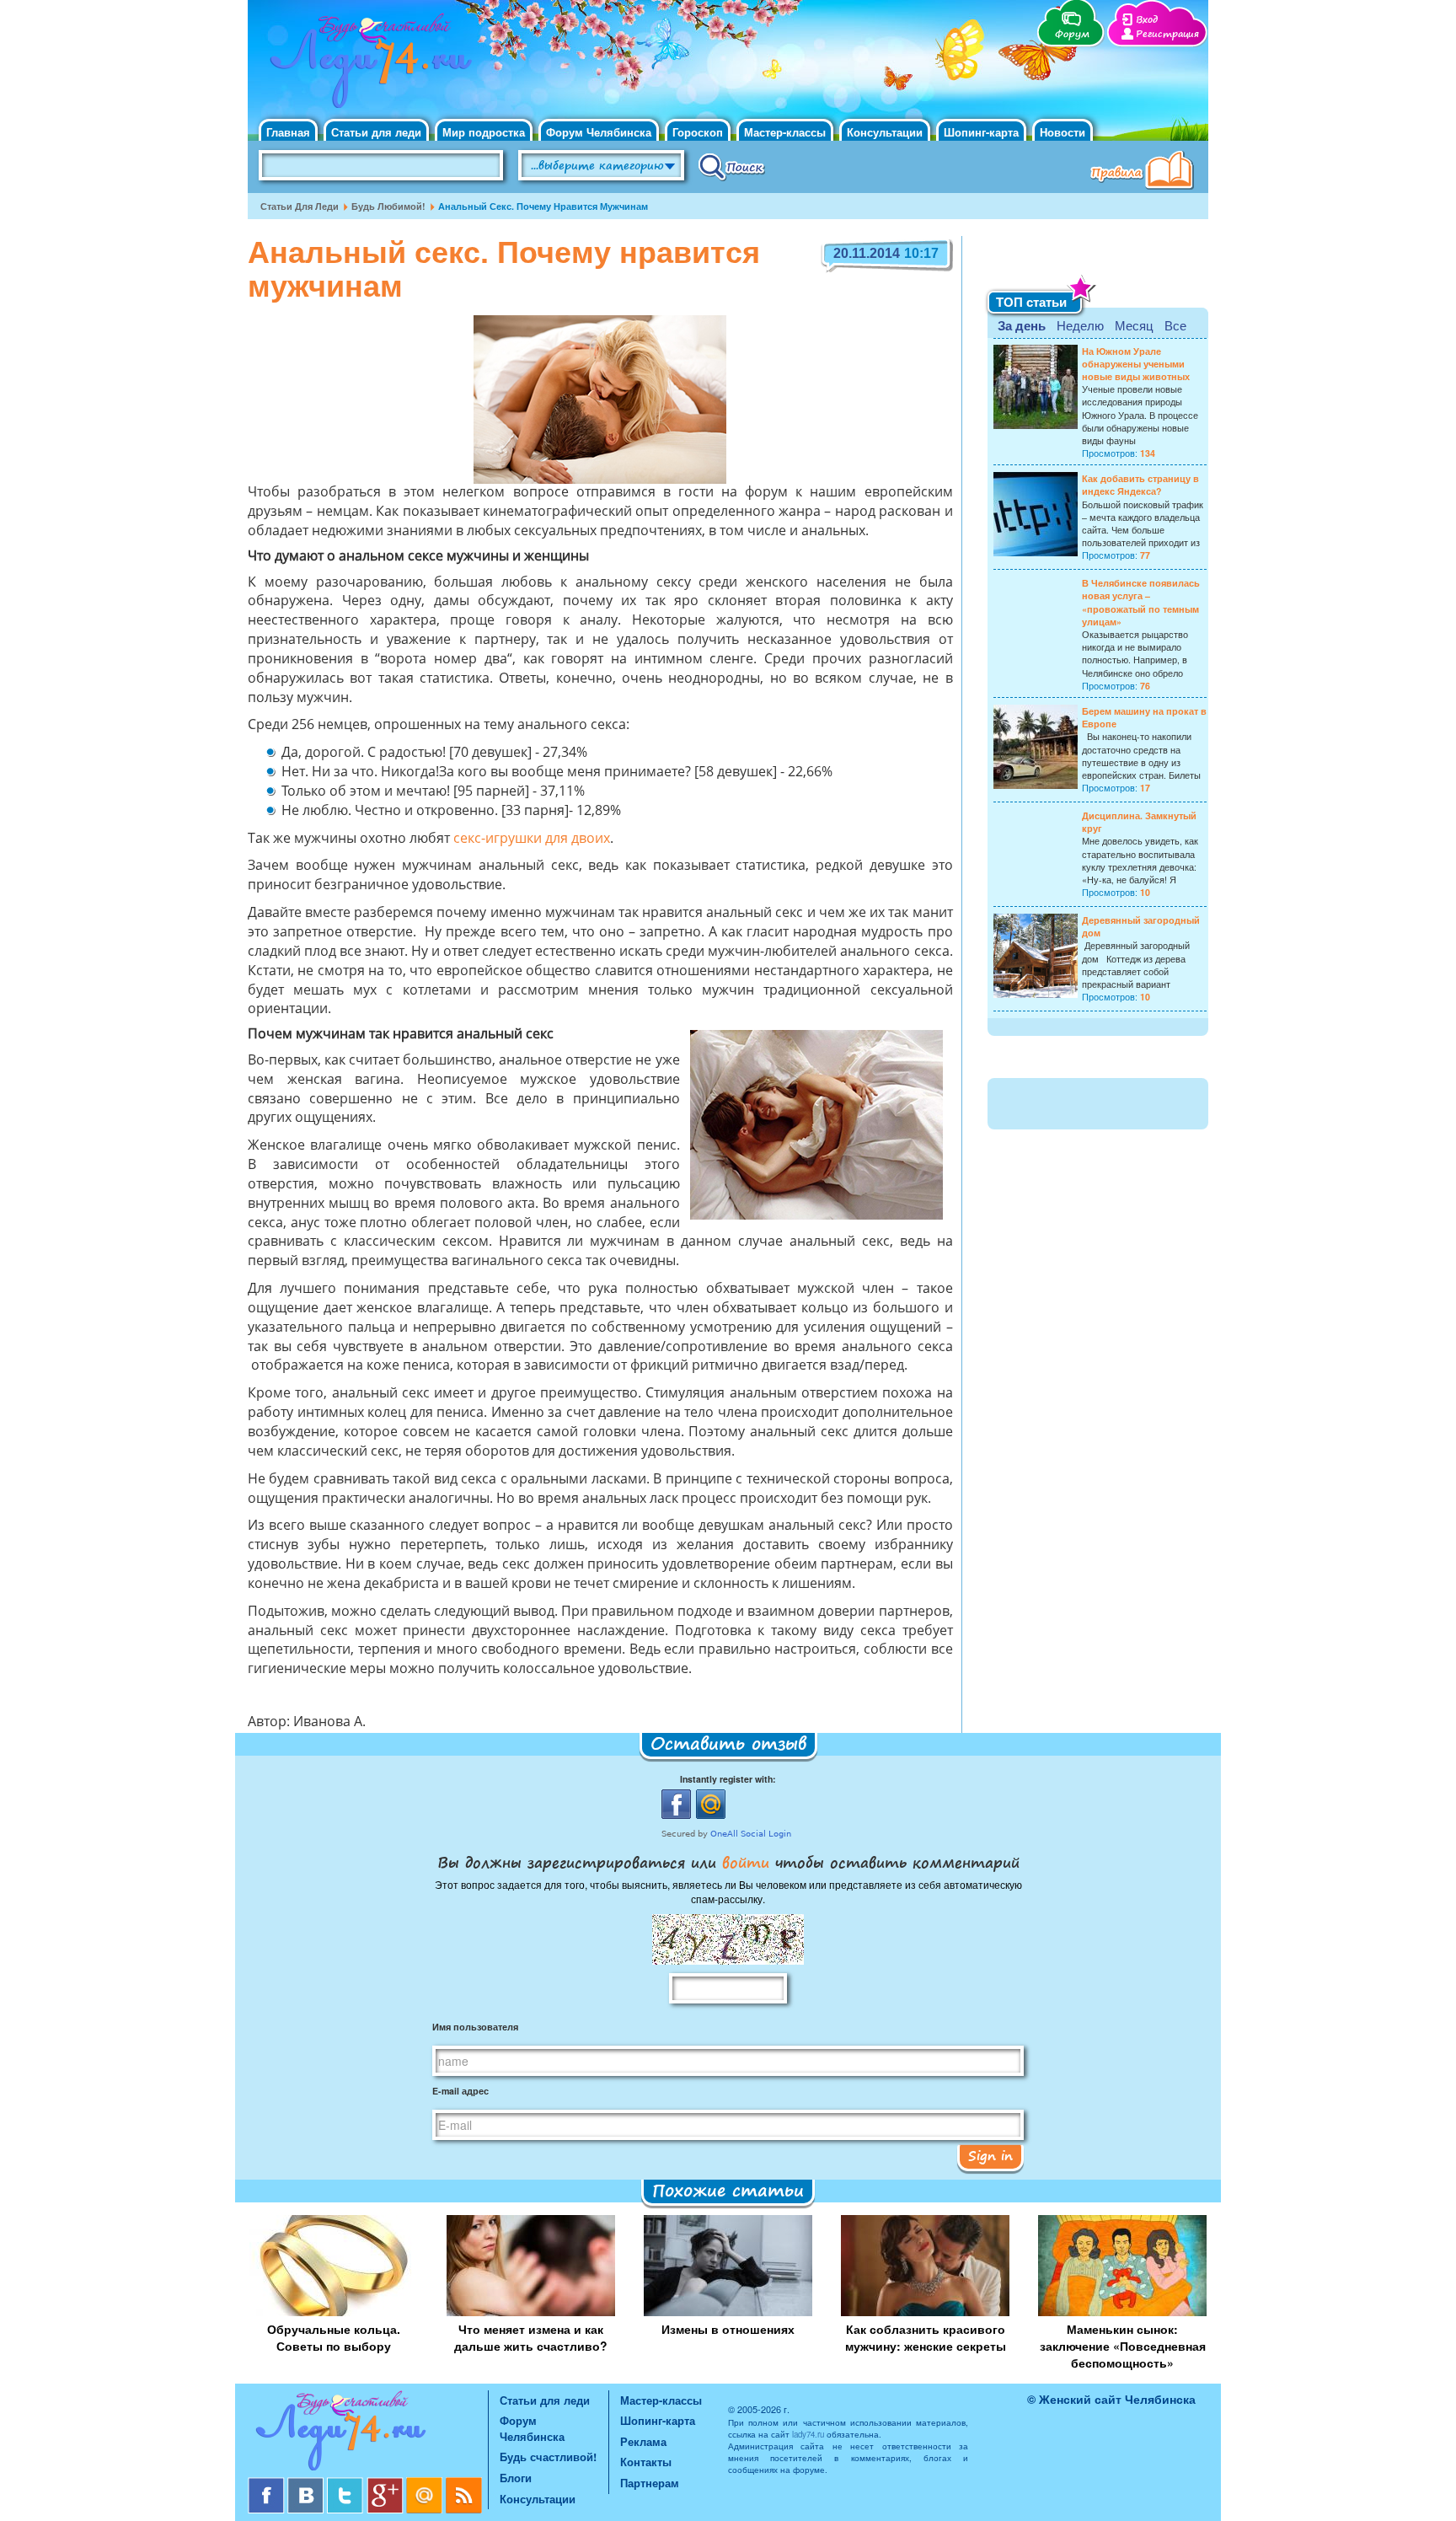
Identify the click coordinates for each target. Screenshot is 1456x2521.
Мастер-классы (785, 132)
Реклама (643, 2441)
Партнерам (650, 2483)
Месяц (1134, 325)
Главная (288, 132)
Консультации (885, 132)
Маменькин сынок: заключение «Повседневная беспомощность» (1123, 2346)
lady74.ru (808, 2434)
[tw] (347, 2483)
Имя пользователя (475, 2027)
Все (1175, 325)
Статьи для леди (376, 132)
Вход (1147, 20)
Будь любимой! (388, 206)
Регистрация (1167, 34)
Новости (1063, 132)
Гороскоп (698, 132)
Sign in (990, 2155)
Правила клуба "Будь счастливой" (1145, 172)
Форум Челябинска (599, 132)
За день (1022, 325)
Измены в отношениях (728, 2329)
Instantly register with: (728, 1779)
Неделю (1080, 325)
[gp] (386, 2483)
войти (746, 1862)
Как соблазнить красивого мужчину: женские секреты (926, 2337)
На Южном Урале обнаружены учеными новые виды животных (1136, 364)
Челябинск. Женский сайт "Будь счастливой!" (367, 66)
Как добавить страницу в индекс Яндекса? (1140, 485)
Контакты (646, 2462)
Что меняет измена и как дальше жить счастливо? (531, 2337)
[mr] (426, 2483)
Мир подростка (484, 132)
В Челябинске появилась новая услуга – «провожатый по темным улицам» (1141, 602)
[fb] (268, 2483)
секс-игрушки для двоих (532, 839)
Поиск (732, 166)
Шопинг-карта (981, 132)
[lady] (368, 2434)
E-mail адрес (460, 2091)
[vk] (307, 2483)
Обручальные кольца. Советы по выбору (334, 2337)
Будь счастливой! (548, 2457)
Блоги (516, 2478)
